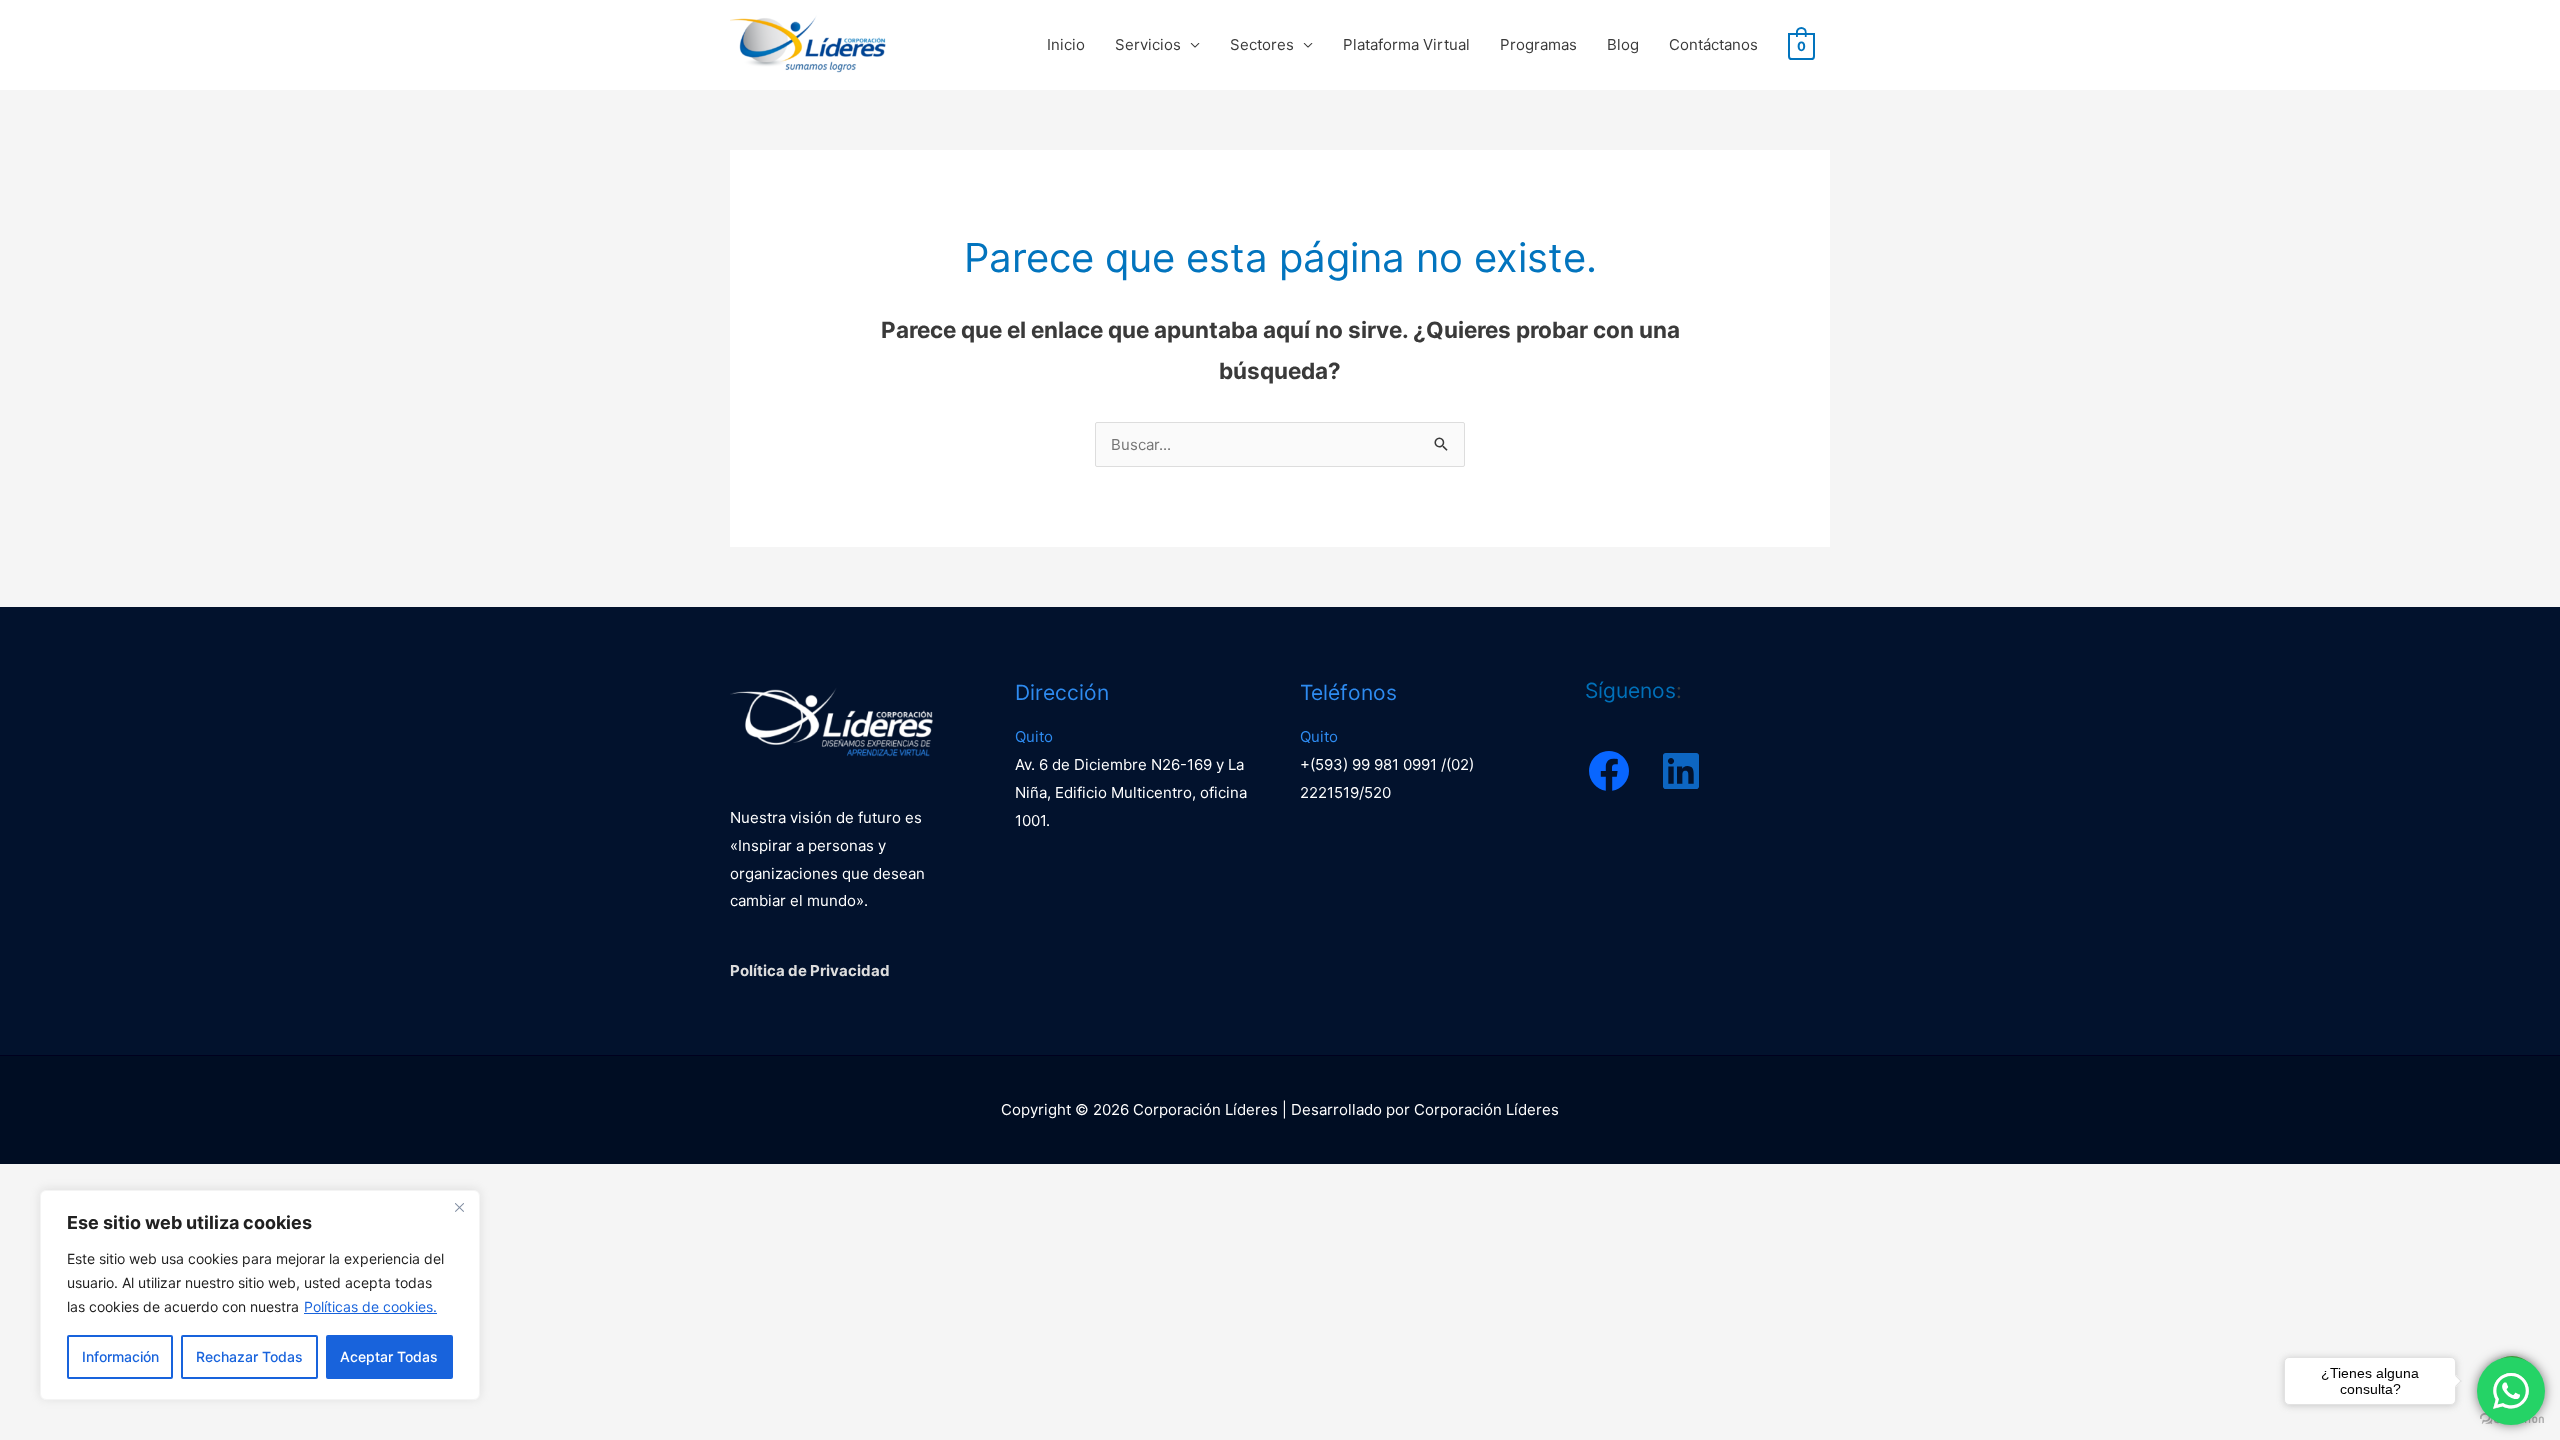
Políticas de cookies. (370, 1306)
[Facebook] (1609, 771)
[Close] (459, 1207)
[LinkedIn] (1681, 771)
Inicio (1066, 44)
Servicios (1148, 44)
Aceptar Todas (389, 1356)
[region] (260, 1295)
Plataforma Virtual (1406, 44)
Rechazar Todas (249, 1356)
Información (120, 1356)
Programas (1538, 44)
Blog (1623, 44)
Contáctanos (1713, 44)
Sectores (1262, 44)
